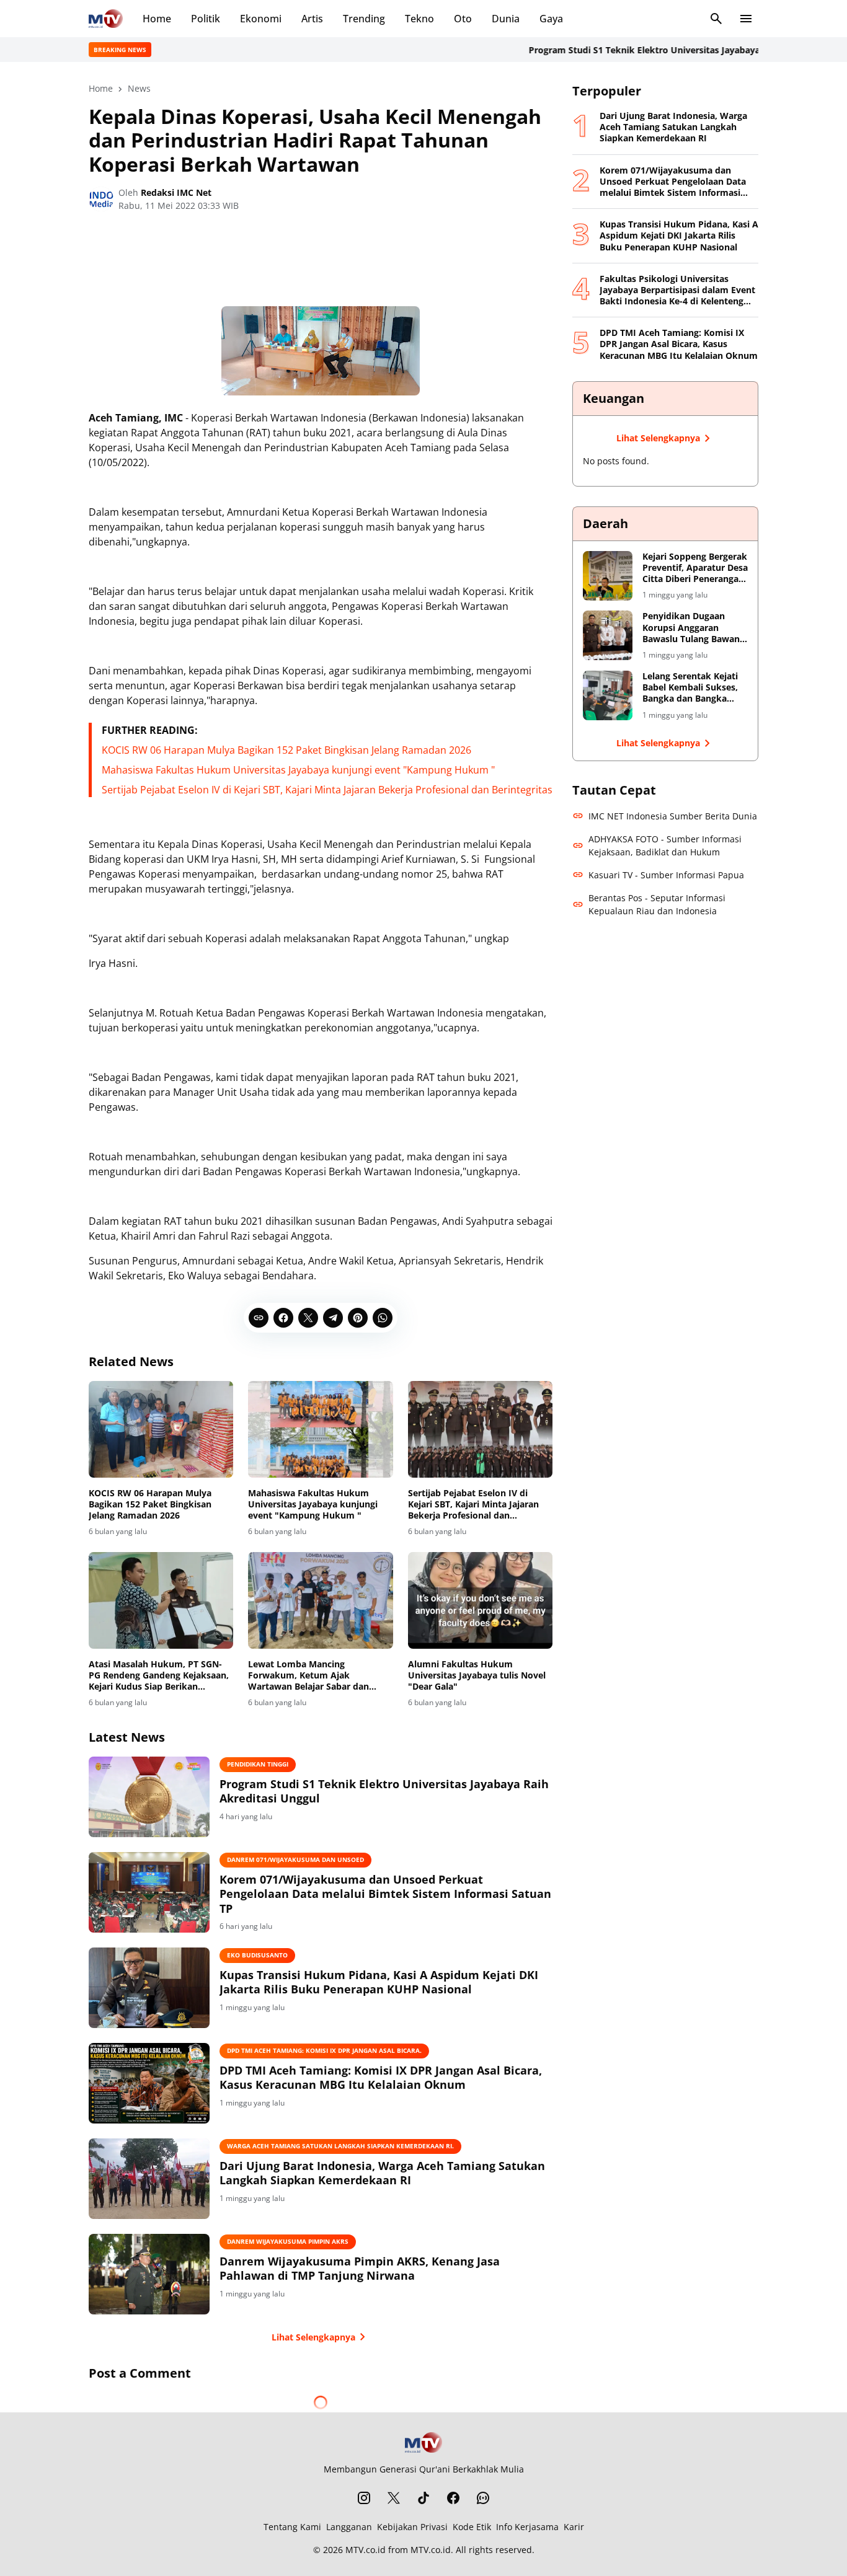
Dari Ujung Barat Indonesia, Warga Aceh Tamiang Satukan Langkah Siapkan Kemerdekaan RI (382, 2173)
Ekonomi (261, 19)
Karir (574, 2527)
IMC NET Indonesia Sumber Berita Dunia (673, 816)
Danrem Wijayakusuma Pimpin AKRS (288, 2241)
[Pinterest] (358, 1318)
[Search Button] (716, 19)
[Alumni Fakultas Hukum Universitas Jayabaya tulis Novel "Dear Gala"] (480, 1600)
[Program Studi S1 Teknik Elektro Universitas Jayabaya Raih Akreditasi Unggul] (149, 1797)
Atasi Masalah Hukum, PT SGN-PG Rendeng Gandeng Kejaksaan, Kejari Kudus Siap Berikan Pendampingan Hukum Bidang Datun (159, 1676)
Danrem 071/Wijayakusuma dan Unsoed (295, 1859)
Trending (364, 19)
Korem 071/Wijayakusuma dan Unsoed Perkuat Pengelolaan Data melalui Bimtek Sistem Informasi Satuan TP (385, 1894)
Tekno (419, 19)
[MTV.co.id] (106, 19)
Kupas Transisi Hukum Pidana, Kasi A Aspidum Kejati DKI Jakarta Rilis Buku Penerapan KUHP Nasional (379, 1982)
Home (157, 19)
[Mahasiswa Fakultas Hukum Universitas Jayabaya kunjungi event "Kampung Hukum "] (320, 1429)
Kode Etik (472, 2527)
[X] (308, 1318)
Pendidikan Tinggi (258, 1764)
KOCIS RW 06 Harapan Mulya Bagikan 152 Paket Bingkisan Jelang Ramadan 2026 (286, 750)
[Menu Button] (746, 19)
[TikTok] (423, 2498)
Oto (463, 19)
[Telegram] (333, 1318)
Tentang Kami (292, 2527)
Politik (206, 19)
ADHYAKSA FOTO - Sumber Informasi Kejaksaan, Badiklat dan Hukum (665, 845)
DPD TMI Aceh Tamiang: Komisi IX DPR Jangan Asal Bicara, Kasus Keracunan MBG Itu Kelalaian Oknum (381, 2078)
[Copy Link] (259, 1318)
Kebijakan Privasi (412, 2527)
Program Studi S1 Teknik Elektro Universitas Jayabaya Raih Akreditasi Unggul (645, 50)
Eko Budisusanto (257, 1955)
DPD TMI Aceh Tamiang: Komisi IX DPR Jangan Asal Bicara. (324, 2050)
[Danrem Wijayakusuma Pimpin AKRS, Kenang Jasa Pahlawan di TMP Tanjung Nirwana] (149, 2274)
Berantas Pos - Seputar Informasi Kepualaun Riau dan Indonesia (657, 904)
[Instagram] (364, 2498)
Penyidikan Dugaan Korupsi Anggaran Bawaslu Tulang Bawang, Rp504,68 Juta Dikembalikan (695, 628)
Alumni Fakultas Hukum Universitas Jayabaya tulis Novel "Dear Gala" (477, 1675)
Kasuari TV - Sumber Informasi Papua (666, 875)
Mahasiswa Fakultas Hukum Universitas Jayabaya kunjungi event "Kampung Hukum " (298, 770)
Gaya (551, 19)
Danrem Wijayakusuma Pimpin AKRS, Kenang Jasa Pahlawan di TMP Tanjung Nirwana (360, 2269)
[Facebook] (283, 1318)
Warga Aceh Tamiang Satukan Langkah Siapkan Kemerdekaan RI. (340, 2146)
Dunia (506, 19)
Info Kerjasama (527, 2527)
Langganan (349, 2527)
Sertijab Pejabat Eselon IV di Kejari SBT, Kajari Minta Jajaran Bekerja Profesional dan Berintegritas (327, 790)
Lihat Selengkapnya (313, 2337)
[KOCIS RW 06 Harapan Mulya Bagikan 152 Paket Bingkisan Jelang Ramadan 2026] (161, 1429)
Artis (312, 19)
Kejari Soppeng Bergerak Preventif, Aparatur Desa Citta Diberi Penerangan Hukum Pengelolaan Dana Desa (695, 568)
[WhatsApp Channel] (483, 2498)
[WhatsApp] (383, 1318)
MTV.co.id (366, 2550)
